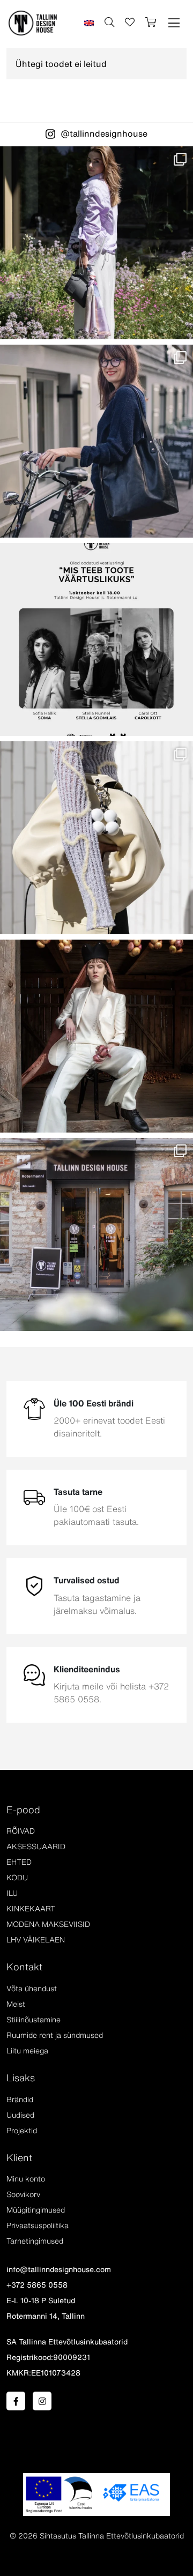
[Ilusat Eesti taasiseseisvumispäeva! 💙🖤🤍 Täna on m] (96, 1036)
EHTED (19, 1862)
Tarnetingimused (35, 2241)
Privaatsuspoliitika (38, 2225)
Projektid (22, 2131)
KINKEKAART (31, 1909)
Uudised (20, 2115)
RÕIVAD (21, 1831)
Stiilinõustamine (34, 2020)
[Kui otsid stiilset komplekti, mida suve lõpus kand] (96, 838)
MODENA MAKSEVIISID (48, 1924)
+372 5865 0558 (37, 2285)
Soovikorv (23, 2194)
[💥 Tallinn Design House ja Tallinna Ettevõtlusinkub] (96, 639)
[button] (174, 23)
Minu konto (26, 2179)
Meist (16, 2004)
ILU (12, 1893)
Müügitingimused (36, 2210)
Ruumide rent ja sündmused (55, 2035)
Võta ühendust (32, 1989)
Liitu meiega (27, 2051)
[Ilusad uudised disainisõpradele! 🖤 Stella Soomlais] (96, 441)
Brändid (20, 2099)
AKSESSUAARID (36, 1847)
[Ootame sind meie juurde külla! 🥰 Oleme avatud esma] (96, 1234)
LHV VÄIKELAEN (36, 1940)
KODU (17, 1878)
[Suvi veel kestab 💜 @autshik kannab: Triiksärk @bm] (96, 243)
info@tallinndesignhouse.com (59, 2269)
